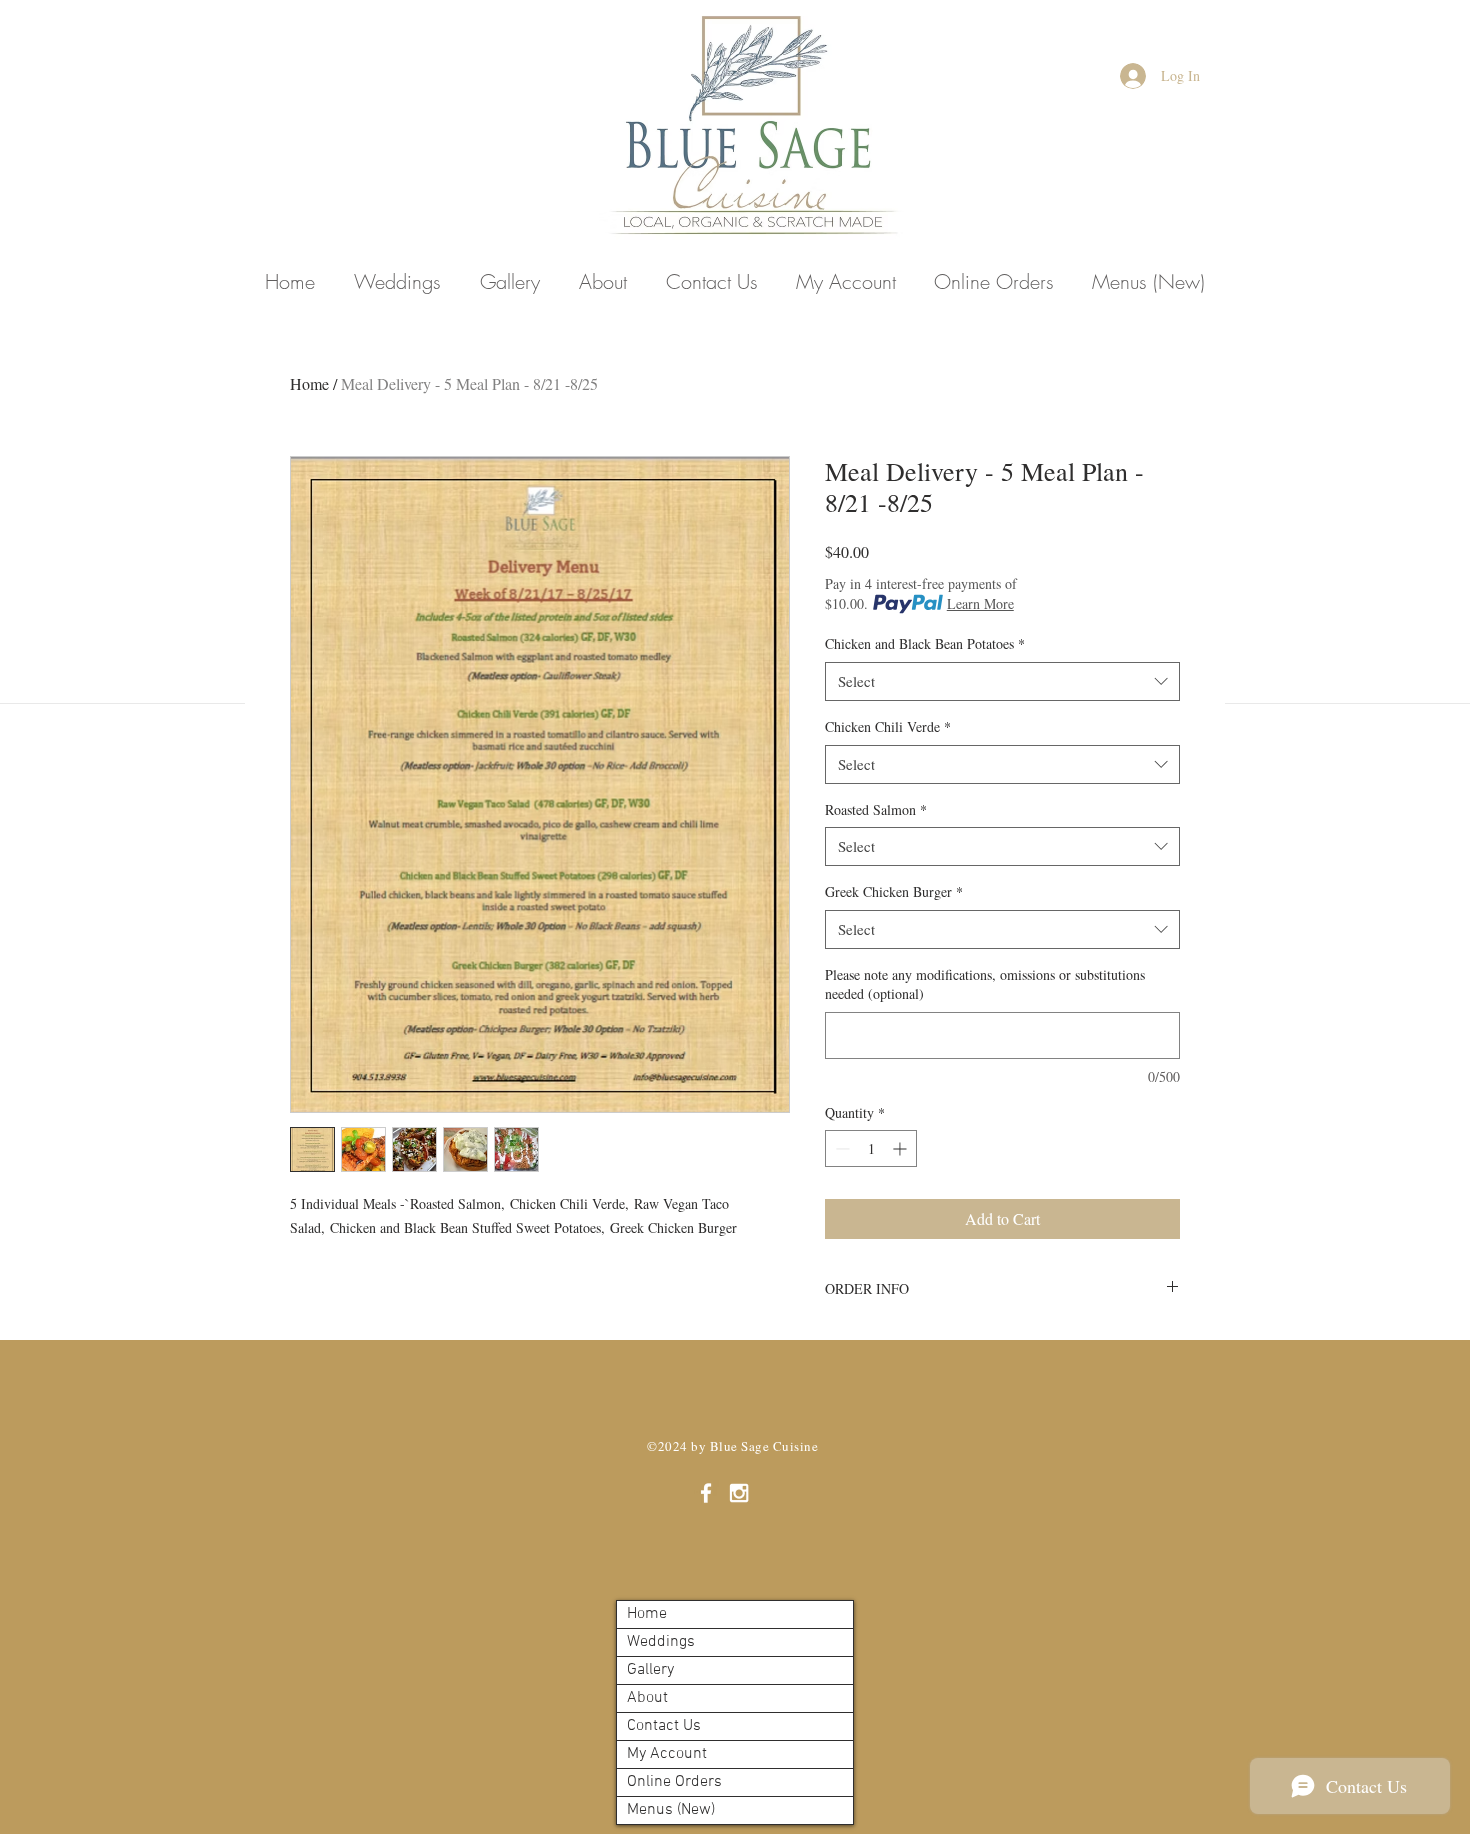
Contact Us (664, 1726)
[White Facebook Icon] (706, 1493)
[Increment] (901, 1148)
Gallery (650, 1670)
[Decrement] (840, 1148)
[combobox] (1002, 681)
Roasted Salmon (876, 809)
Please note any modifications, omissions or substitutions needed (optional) (985, 984)
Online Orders (674, 1782)
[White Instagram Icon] (739, 1493)
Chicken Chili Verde (888, 726)
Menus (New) (671, 1810)
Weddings (661, 1642)
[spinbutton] (871, 1148)
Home (309, 383)
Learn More (980, 603)
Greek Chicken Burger (894, 891)
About (647, 1698)
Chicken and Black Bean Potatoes (925, 643)
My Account (667, 1754)
